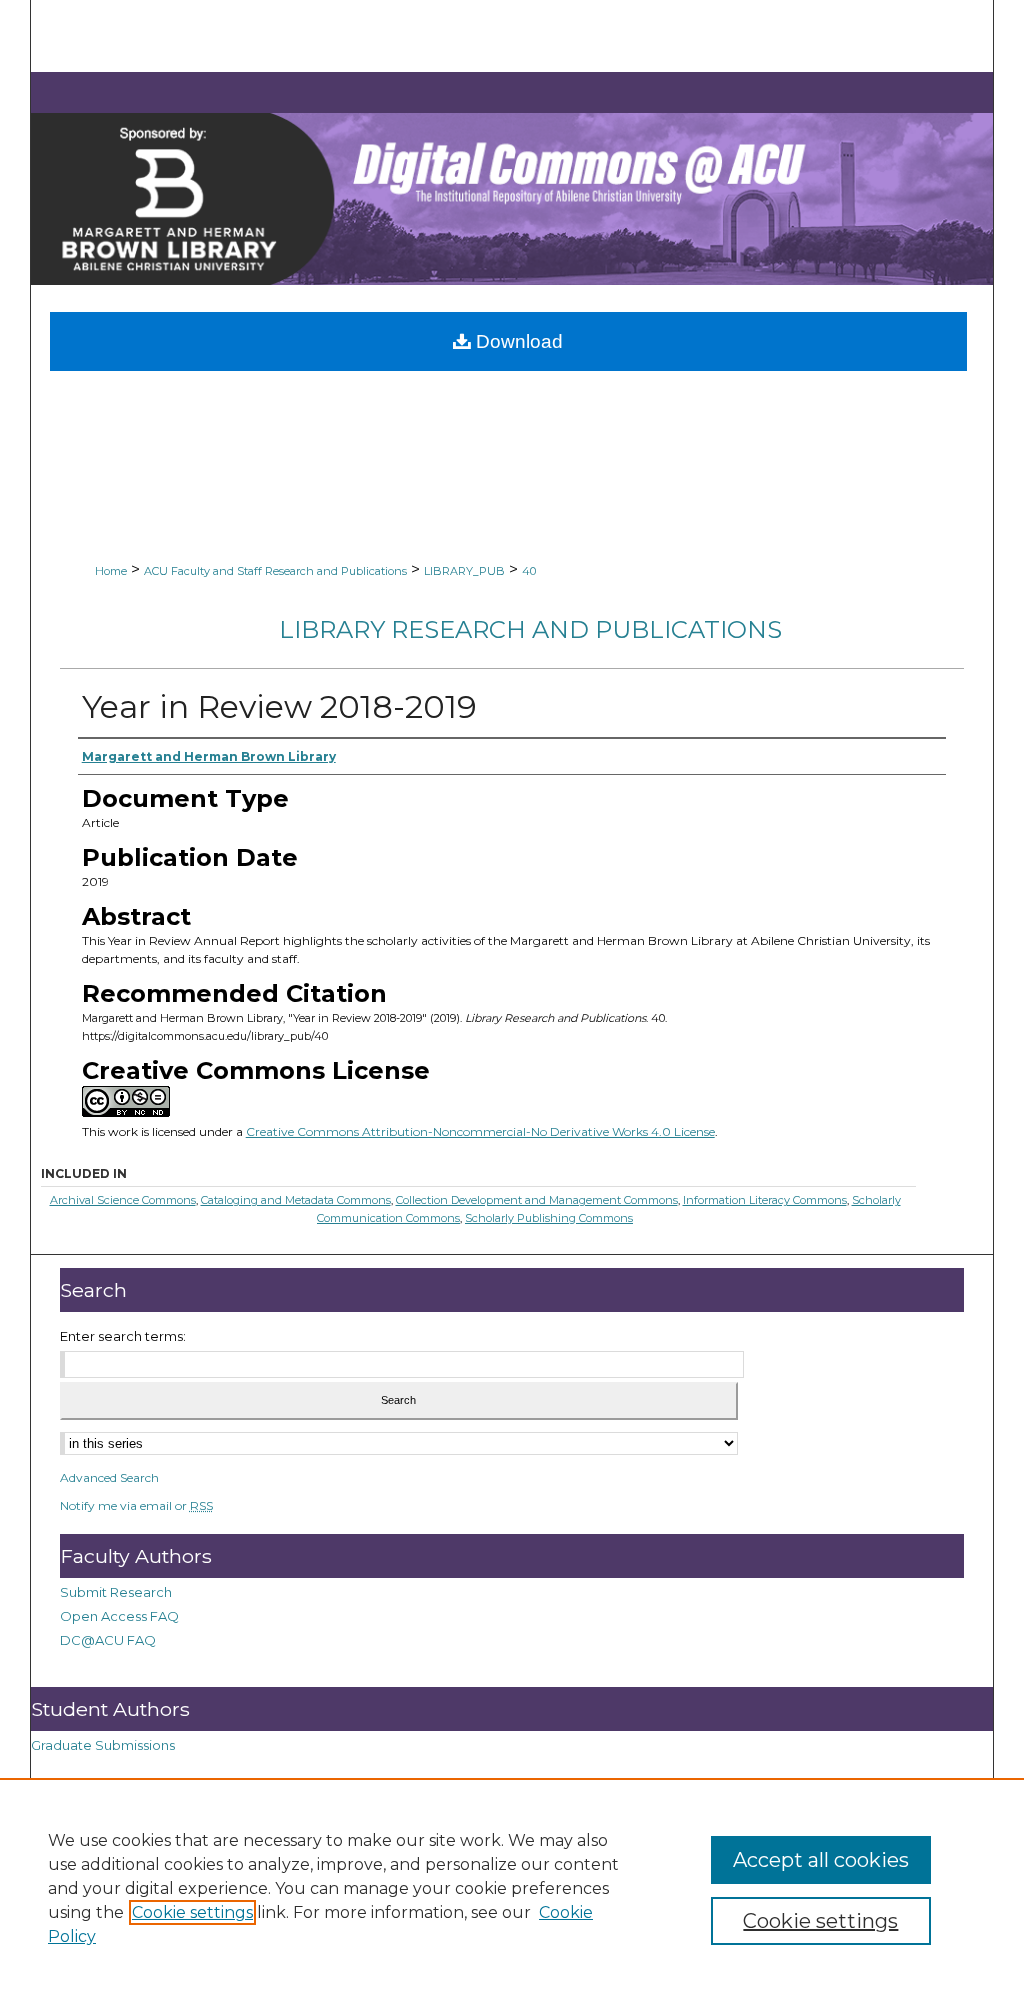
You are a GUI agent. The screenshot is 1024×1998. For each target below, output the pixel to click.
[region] (512, 1888)
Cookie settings (192, 1912)
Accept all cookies (821, 1860)
